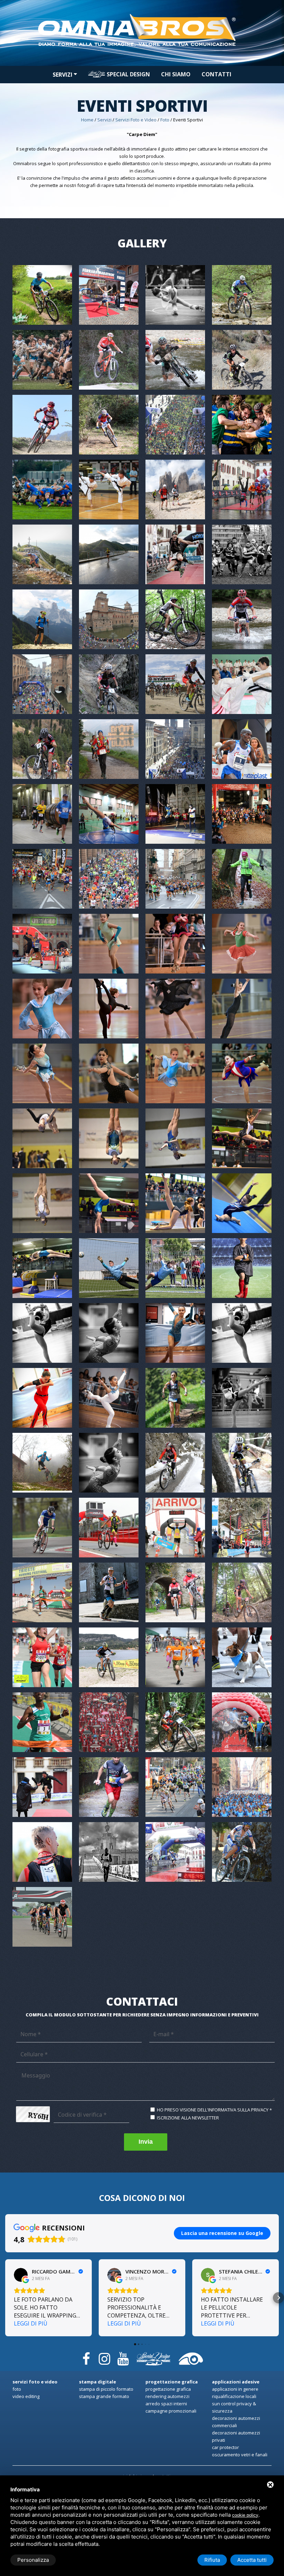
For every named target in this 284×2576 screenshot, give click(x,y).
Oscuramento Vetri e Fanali (240, 2455)
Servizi (63, 75)
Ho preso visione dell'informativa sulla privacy (213, 2110)
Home (87, 120)
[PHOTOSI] (191, 2356)
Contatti (216, 74)
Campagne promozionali (171, 2411)
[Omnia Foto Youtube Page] (123, 2356)
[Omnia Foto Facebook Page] (86, 2356)
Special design (128, 74)
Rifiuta (212, 2560)
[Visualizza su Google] (21, 2275)
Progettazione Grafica (168, 2389)
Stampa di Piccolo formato (106, 2389)
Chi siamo (176, 74)
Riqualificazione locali (234, 2396)
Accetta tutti (252, 2560)
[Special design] (153, 2356)
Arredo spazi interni (166, 2404)
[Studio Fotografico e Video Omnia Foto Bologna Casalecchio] (142, 11)
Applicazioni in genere (235, 2389)
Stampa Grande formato (104, 2396)
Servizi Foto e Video (136, 120)
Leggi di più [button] (31, 2323)
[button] (6, 2298)
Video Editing (26, 2396)
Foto (165, 120)
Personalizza (33, 2560)
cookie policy (245, 2515)
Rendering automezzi (167, 2396)
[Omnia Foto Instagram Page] (105, 2356)
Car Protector (225, 2447)
